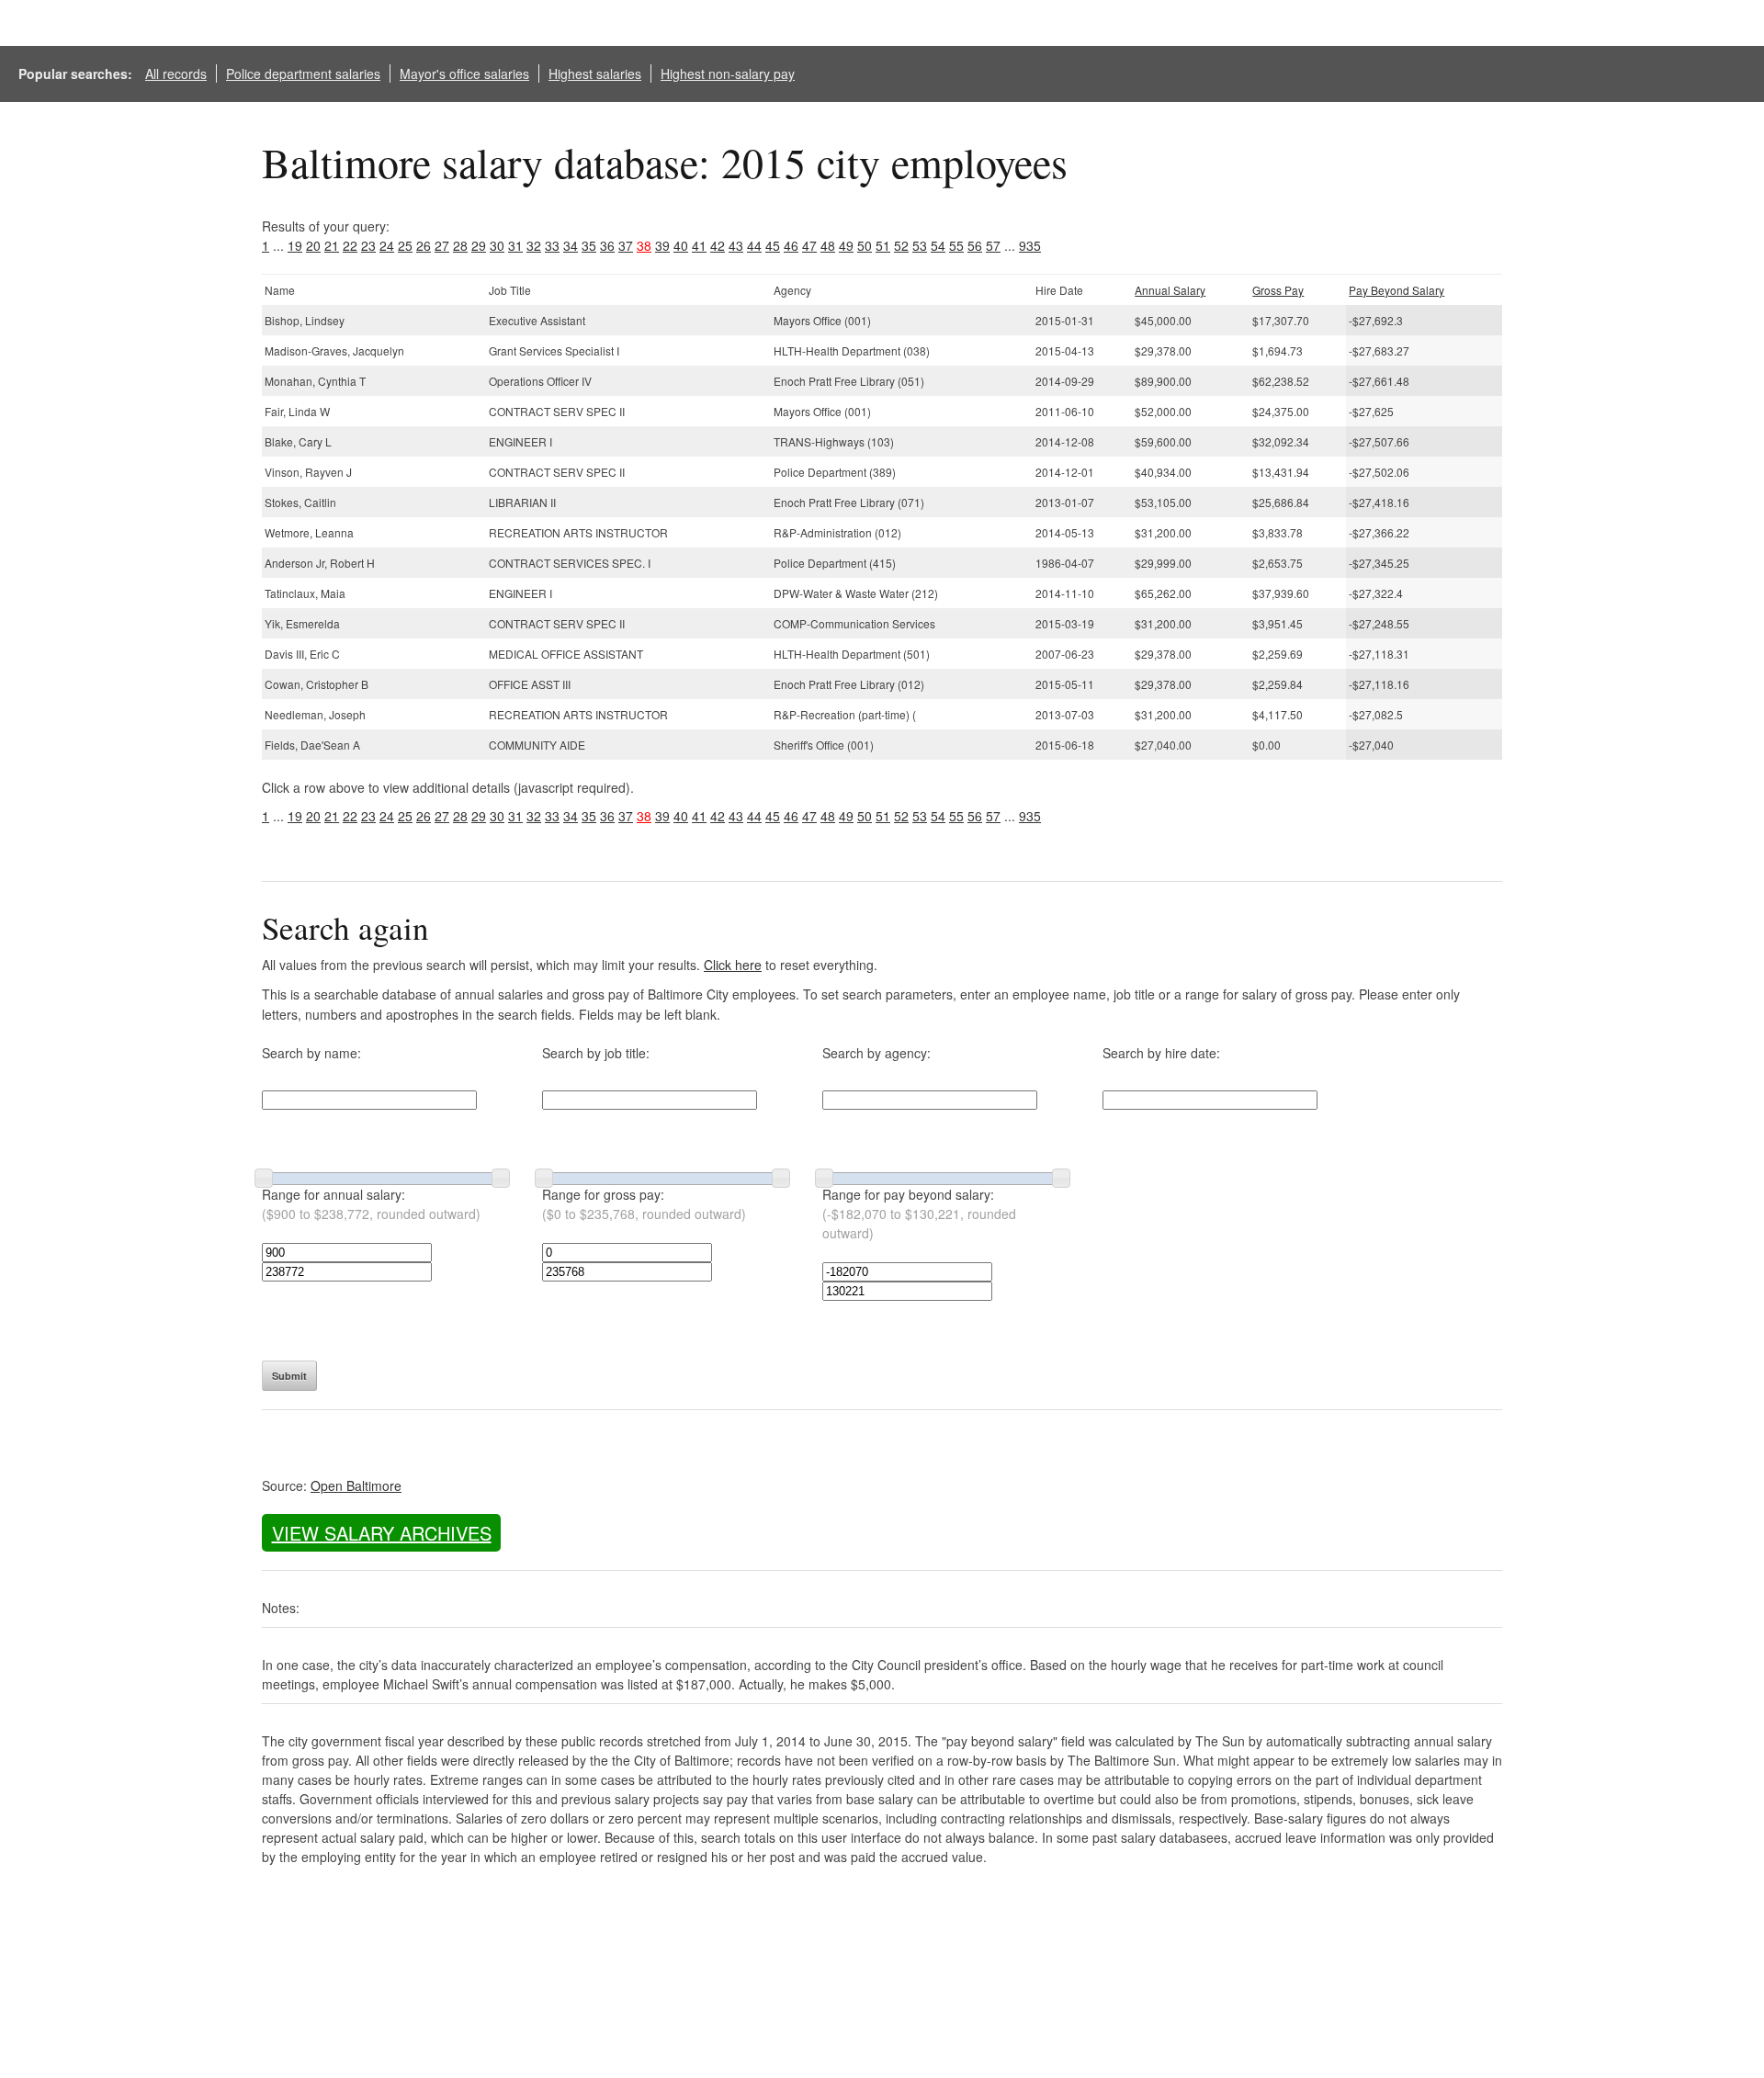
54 (938, 245)
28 (460, 245)
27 (442, 245)
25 (405, 245)
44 (754, 245)
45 (773, 245)
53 (920, 245)
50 (865, 245)
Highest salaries (595, 73)
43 (736, 245)
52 (901, 245)
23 (368, 245)
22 (350, 245)
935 (1030, 245)
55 (956, 245)
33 (552, 245)
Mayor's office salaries (464, 73)
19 (295, 245)
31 (515, 245)
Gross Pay (1278, 290)
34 (571, 245)
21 (332, 245)
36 (607, 245)
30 (497, 245)
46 (791, 245)
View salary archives (382, 1533)
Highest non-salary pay (728, 73)
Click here (733, 965)
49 (846, 245)
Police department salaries (303, 73)
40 (681, 245)
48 (828, 245)
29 (479, 245)
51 (883, 245)
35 (589, 245)
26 (424, 245)
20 (313, 245)
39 (662, 245)
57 (993, 245)
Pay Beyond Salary (1396, 290)
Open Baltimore (356, 1485)
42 (718, 245)
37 (626, 245)
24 (387, 245)
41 (699, 245)
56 (975, 245)
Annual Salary (1170, 290)
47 (809, 245)
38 (644, 245)
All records (176, 73)
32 (534, 245)
